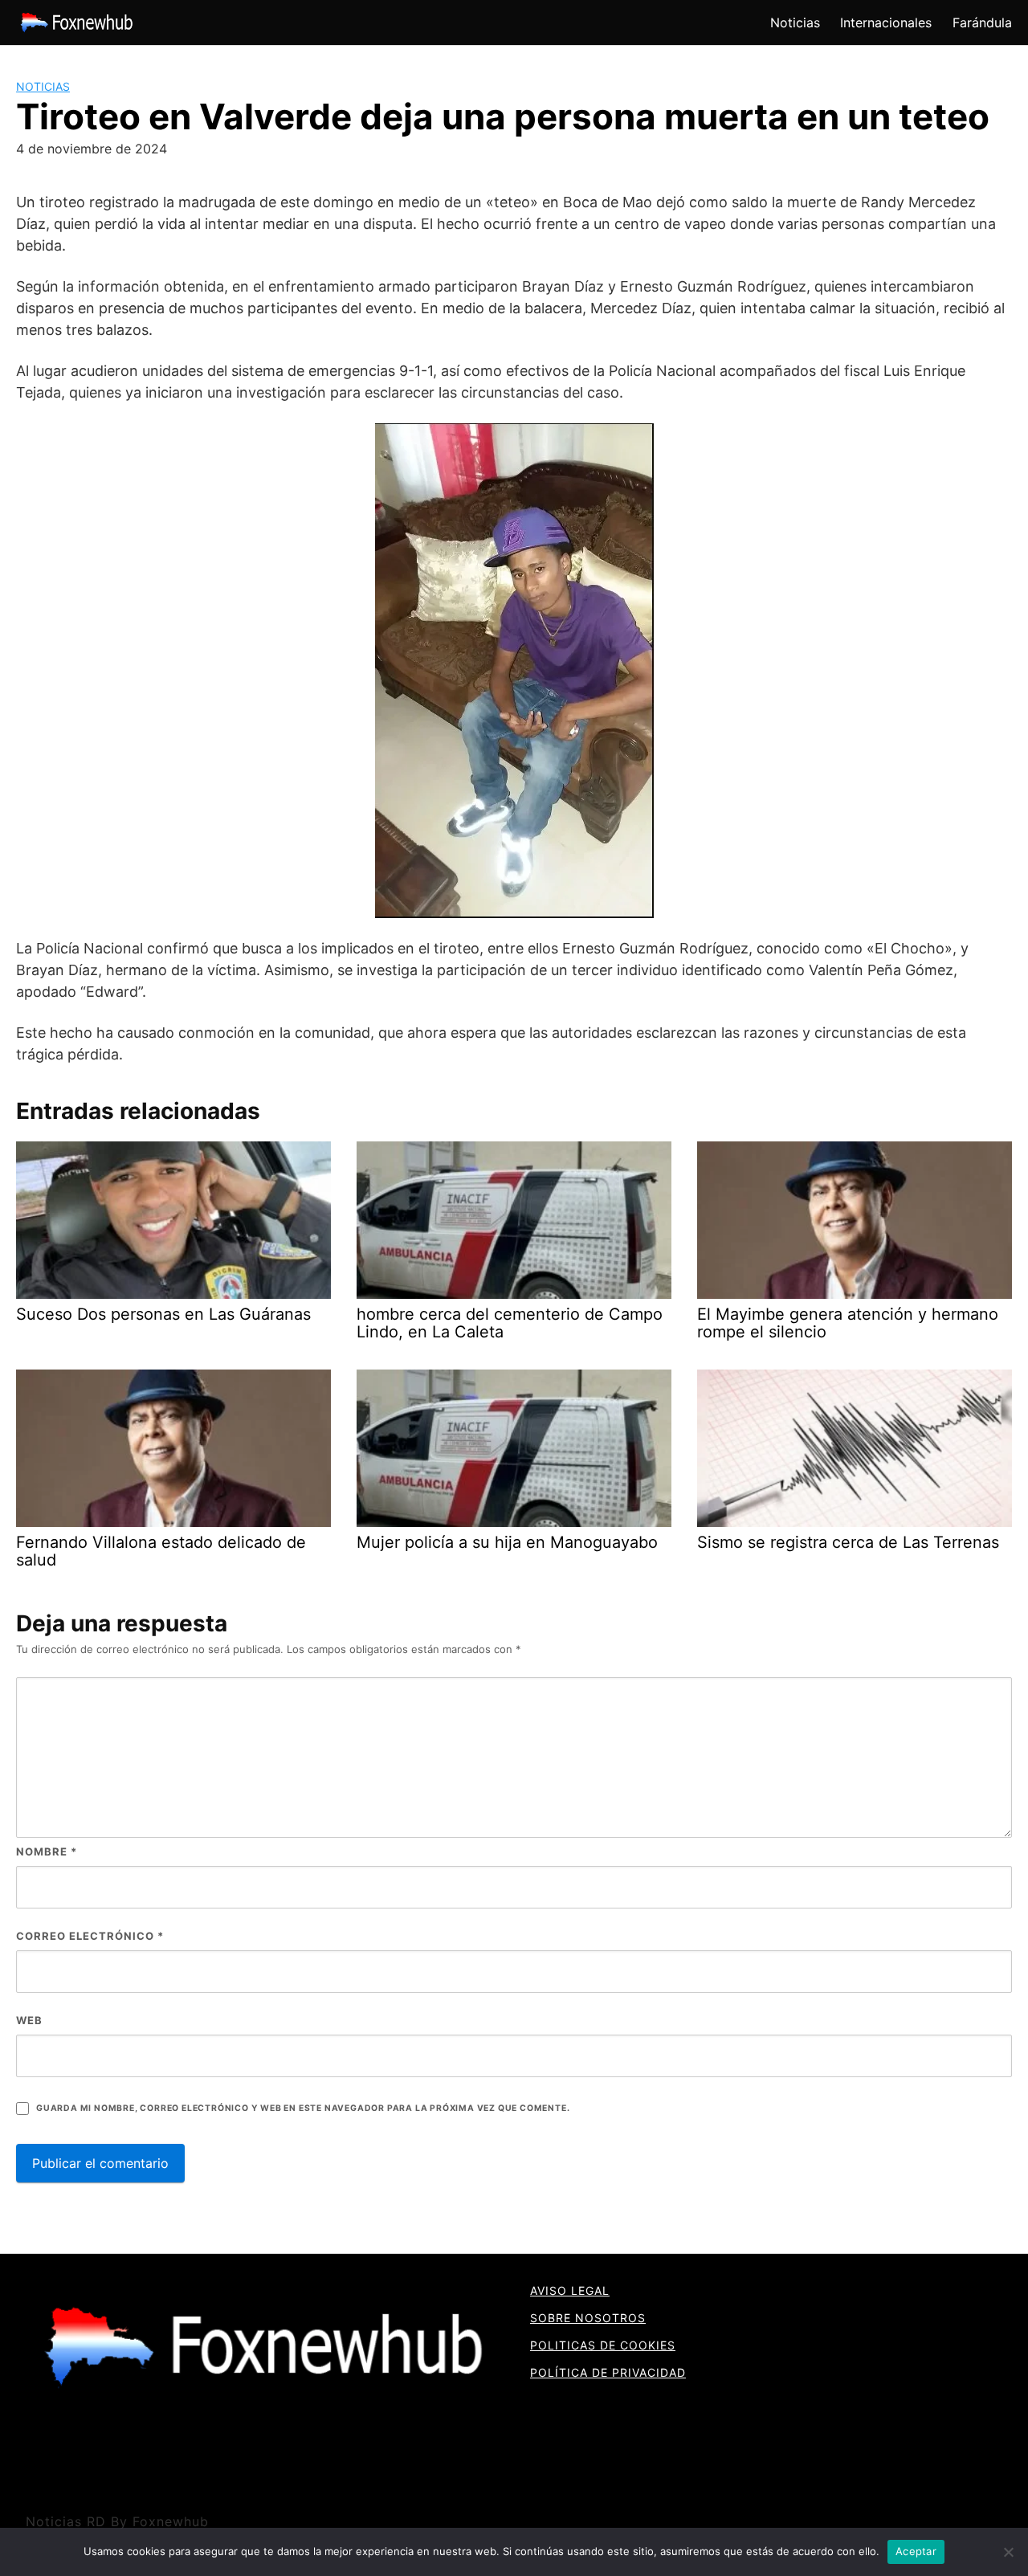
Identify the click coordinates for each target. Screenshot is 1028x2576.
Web (29, 2020)
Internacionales (886, 22)
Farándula (982, 22)
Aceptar (916, 2551)
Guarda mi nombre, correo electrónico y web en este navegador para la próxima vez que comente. (303, 2108)
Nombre (47, 1851)
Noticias (795, 22)
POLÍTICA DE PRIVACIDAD (608, 2372)
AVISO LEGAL (570, 2290)
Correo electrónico (90, 1936)
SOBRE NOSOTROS (588, 2318)
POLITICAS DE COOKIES (603, 2345)
